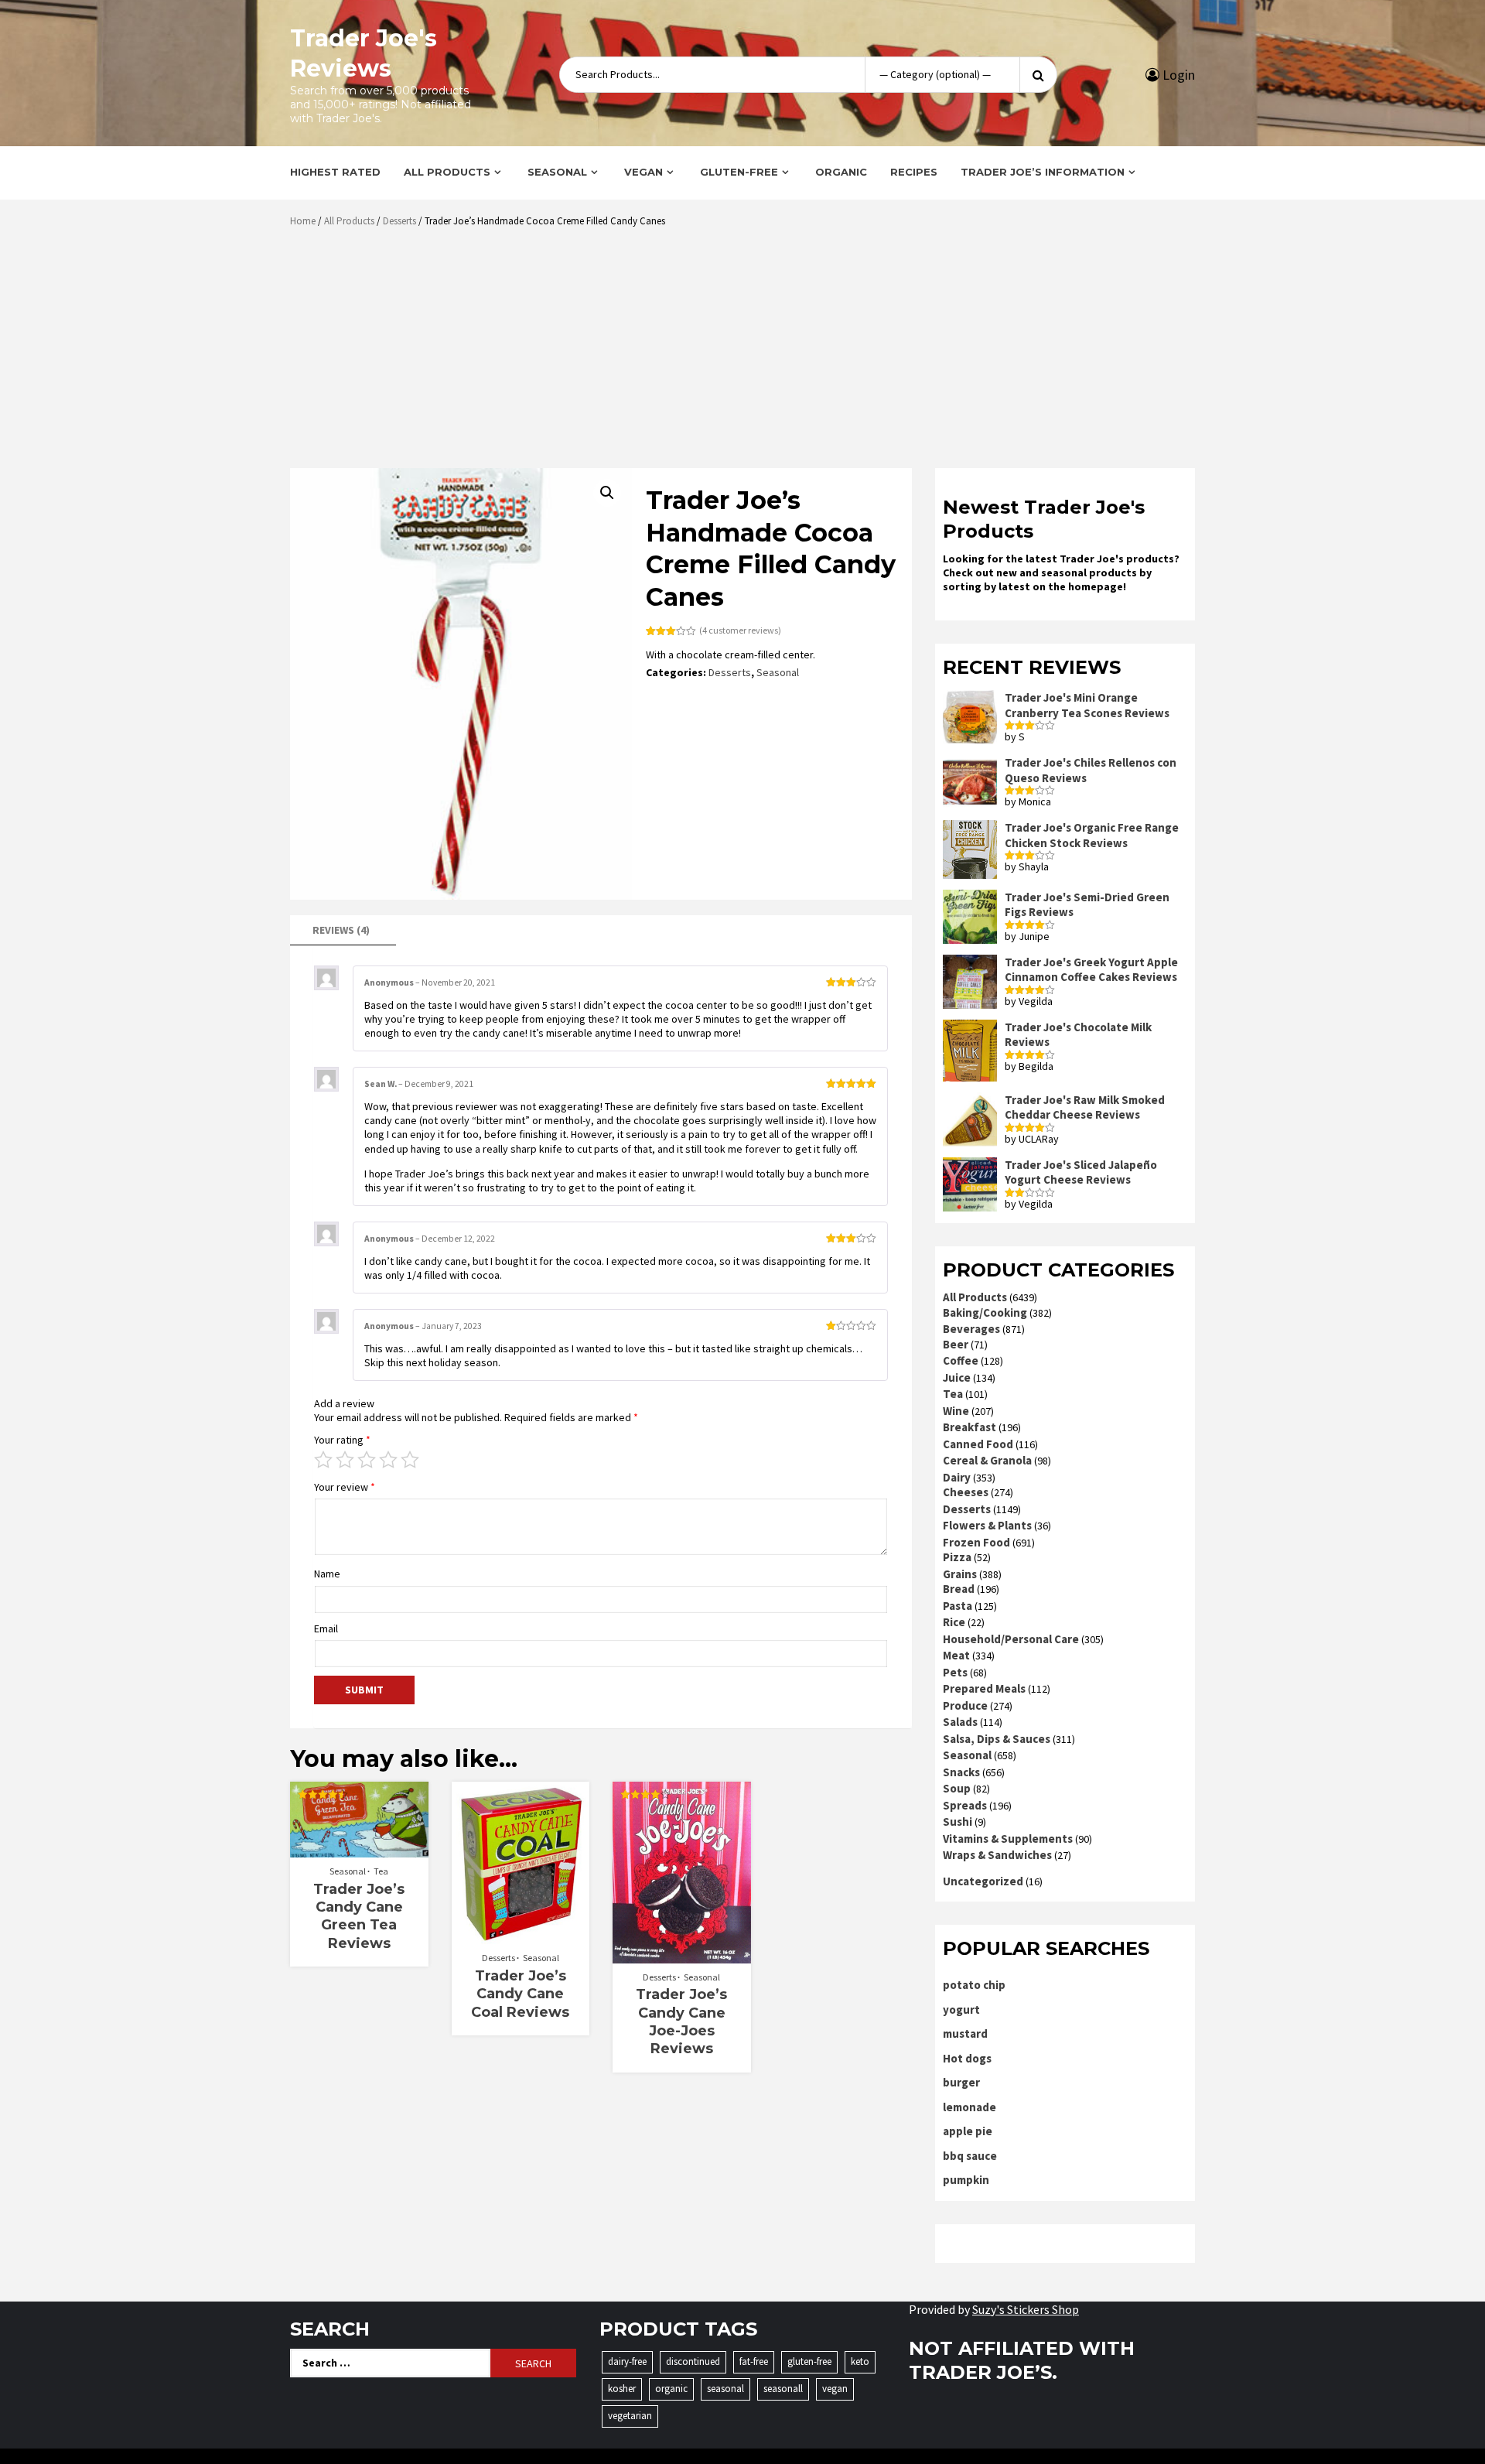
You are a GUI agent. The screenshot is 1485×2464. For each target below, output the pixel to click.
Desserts (399, 221)
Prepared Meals (984, 1688)
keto (860, 2361)
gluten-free (809, 2361)
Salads (960, 1722)
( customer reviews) (740, 630)
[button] (607, 493)
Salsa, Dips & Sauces (997, 1739)
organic (671, 2389)
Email (326, 1628)
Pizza (957, 1557)
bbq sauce (970, 2156)
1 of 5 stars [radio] (323, 1460)
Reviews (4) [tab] (341, 930)
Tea (381, 1871)
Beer (956, 1344)
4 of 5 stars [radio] (388, 1460)
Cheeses (966, 1492)
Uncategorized (983, 1881)
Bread (959, 1589)
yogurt (961, 2009)
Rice (954, 1622)
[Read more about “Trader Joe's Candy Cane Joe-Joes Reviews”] (682, 1956)
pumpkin (966, 2180)
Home (303, 221)
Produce (965, 1705)
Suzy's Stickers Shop (1026, 2309)
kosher (622, 2389)
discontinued (693, 2361)
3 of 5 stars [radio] (367, 1460)
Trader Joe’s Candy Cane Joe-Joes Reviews (681, 2021)
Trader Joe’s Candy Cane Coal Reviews (520, 1994)
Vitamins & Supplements (1008, 1839)
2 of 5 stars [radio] (345, 1460)
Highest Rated (335, 172)
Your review (345, 1487)
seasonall (783, 2389)
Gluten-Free (739, 172)
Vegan (643, 172)
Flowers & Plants (987, 1525)
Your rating (342, 1440)
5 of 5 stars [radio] (410, 1460)
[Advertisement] (746, 354)
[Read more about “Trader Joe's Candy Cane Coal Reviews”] (520, 1936)
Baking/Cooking (985, 1312)
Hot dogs (967, 2058)
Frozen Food (976, 1542)
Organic (841, 172)
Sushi (958, 1822)
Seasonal (557, 172)
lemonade (970, 2107)
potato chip (974, 1985)
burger (961, 2082)
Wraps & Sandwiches (997, 1855)
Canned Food (978, 1444)
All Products (447, 172)
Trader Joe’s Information (1043, 172)
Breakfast (970, 1427)
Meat (956, 1655)
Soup (957, 1788)
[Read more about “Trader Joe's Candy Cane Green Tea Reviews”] (359, 1850)
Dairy (957, 1477)
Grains (960, 1574)
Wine (956, 1411)
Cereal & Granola (987, 1460)
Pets (955, 1672)
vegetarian (630, 2416)
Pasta (958, 1606)
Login (1177, 75)
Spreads (965, 1805)
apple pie (968, 2131)
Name (327, 1574)
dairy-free (627, 2361)
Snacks (961, 1772)
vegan (835, 2389)
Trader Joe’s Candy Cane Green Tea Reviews (359, 1916)
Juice (957, 1377)
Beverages (971, 1329)
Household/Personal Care (1011, 1639)
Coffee (961, 1360)
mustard (965, 2033)
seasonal (725, 2389)
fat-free (754, 2361)
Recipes (914, 172)
